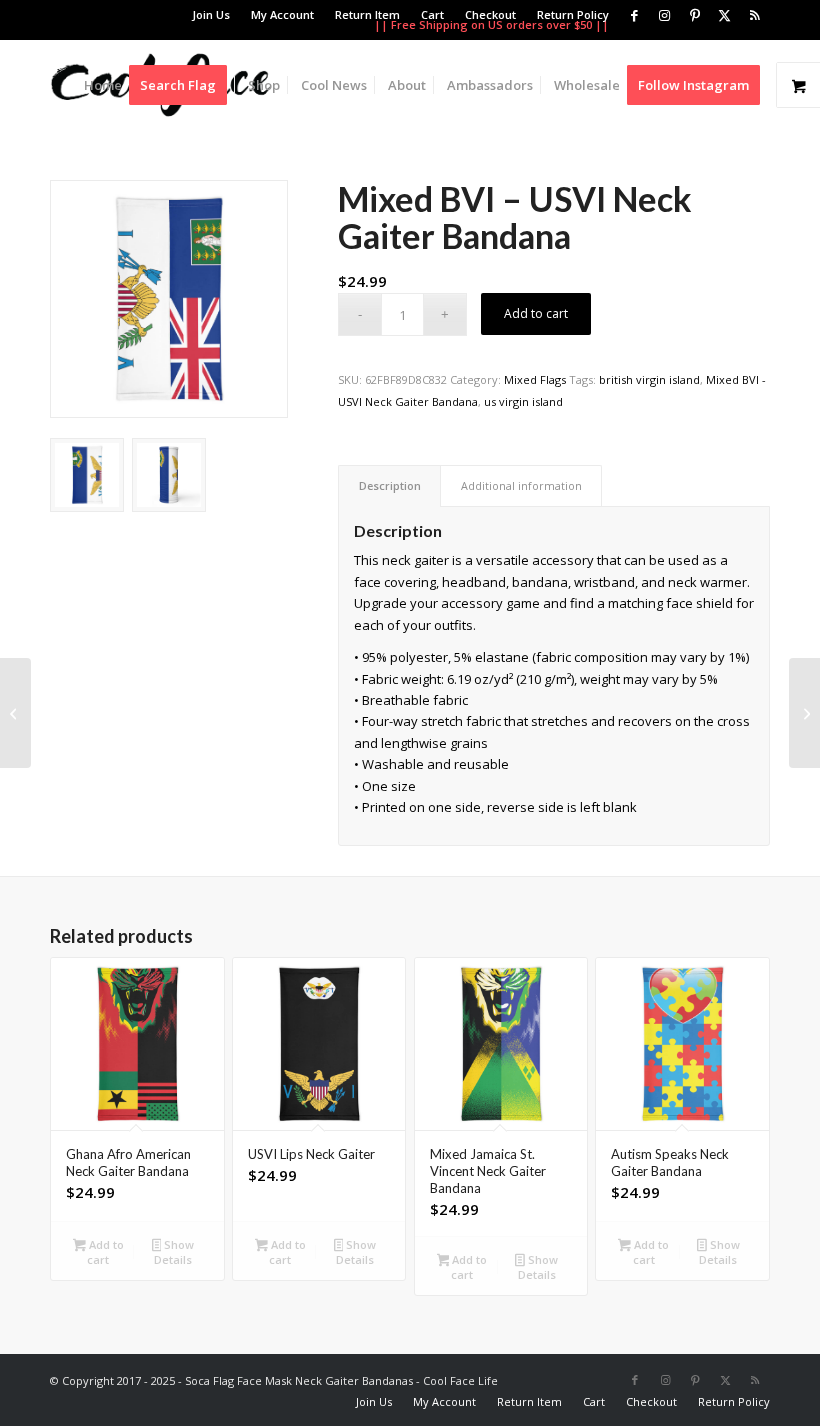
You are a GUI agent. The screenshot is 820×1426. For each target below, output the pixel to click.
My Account (282, 14)
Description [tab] (390, 485)
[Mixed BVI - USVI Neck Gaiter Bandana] (169, 299)
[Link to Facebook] (634, 15)
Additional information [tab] (521, 485)
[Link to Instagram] (664, 15)
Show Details (174, 1252)
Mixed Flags (535, 379)
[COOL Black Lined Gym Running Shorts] (804, 713)
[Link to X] (724, 15)
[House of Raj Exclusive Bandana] (15, 713)
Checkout (490, 14)
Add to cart (536, 313)
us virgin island (523, 401)
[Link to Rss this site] (755, 15)
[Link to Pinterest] (694, 15)
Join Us (211, 14)
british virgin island (649, 379)
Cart (432, 14)
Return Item (367, 14)
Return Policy (573, 14)
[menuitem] (211, 15)
